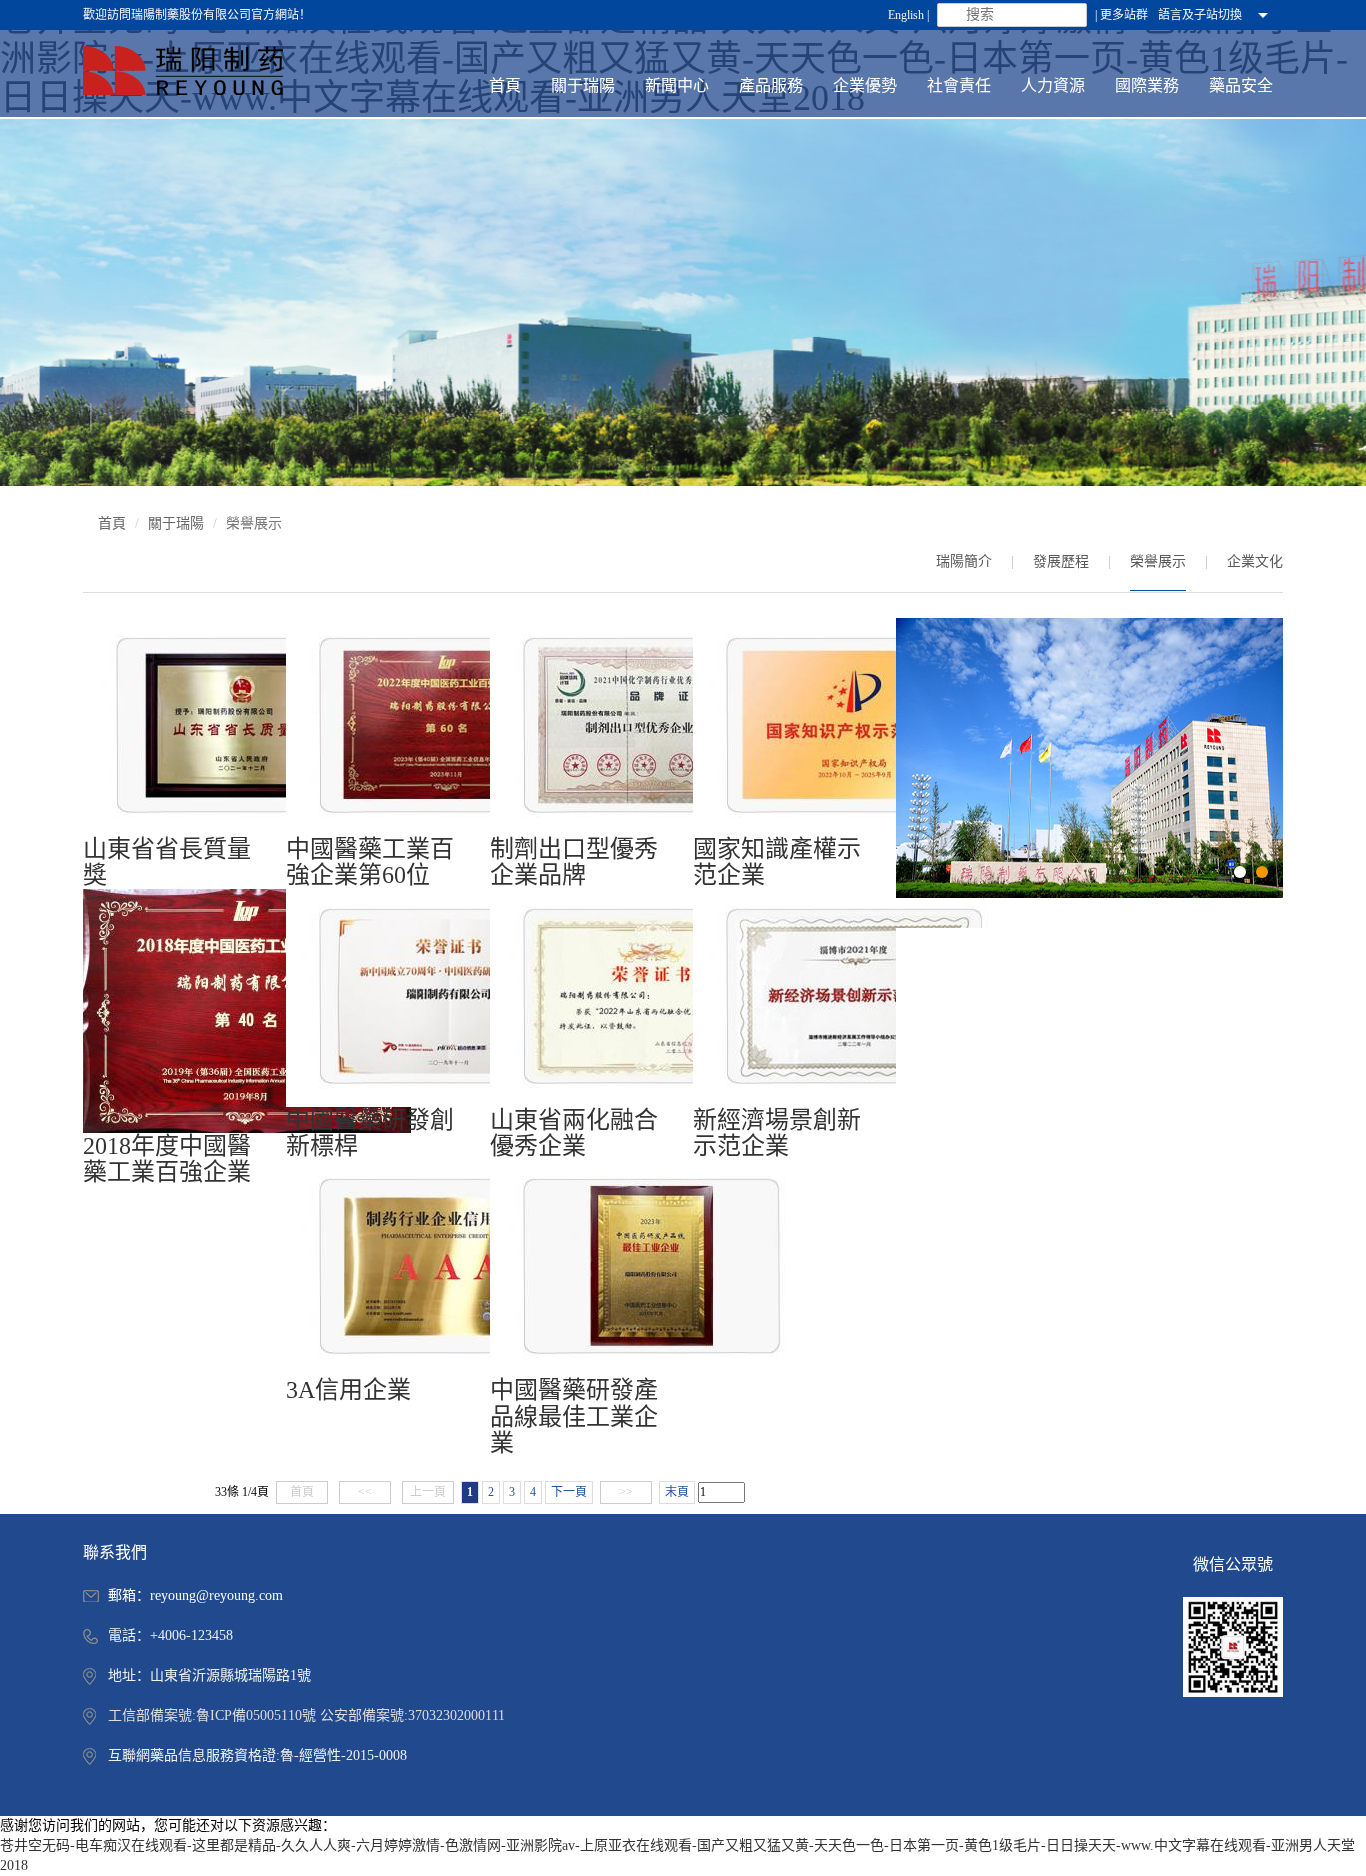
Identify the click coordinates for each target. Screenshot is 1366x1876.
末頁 (677, 1492)
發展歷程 (1061, 561)
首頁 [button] (505, 85)
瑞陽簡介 (964, 561)
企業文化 (1255, 561)
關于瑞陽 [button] (583, 85)
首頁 (112, 523)
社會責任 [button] (959, 85)
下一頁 (569, 1492)
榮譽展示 (1158, 561)
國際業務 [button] (1147, 85)
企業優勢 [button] (865, 85)
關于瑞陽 (176, 523)
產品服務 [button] (771, 85)
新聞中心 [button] (677, 85)
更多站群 (1124, 15)
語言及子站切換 (1200, 15)
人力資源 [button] (1053, 85)
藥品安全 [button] (1241, 85)
